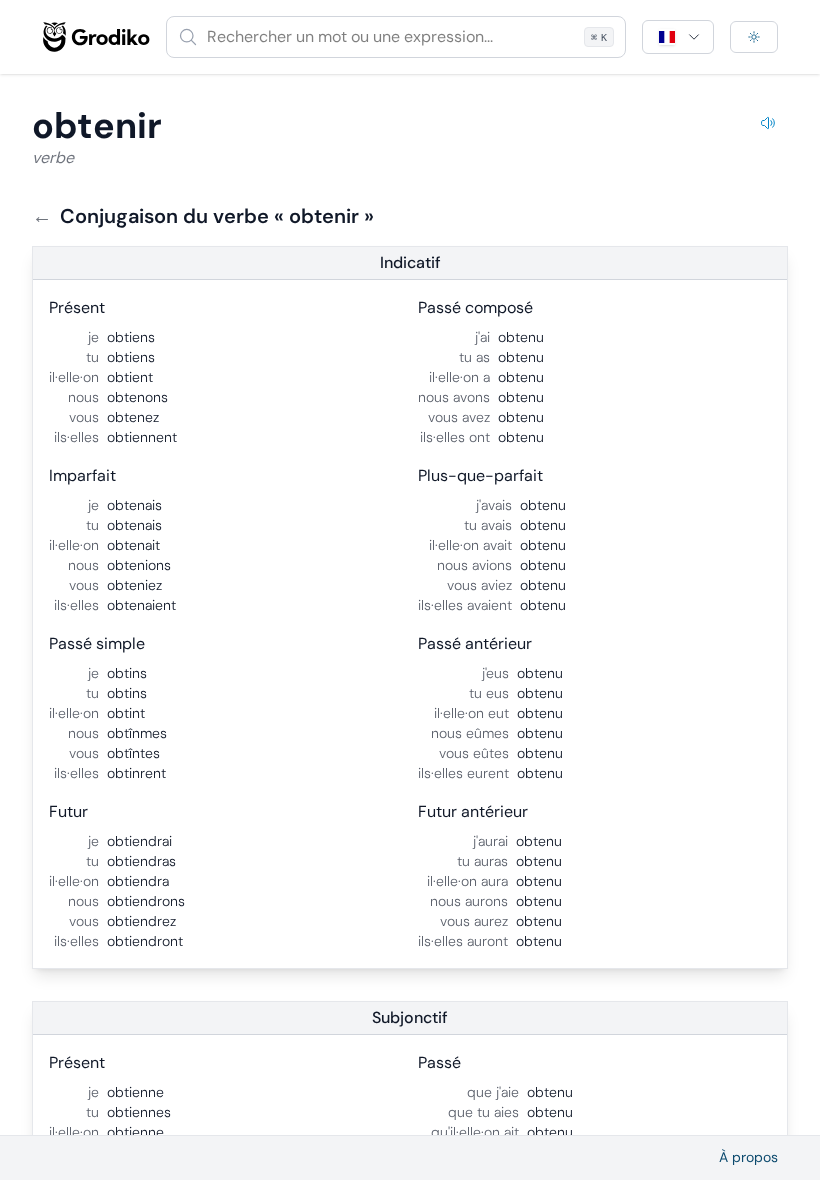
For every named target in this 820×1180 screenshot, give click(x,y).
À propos (748, 1157)
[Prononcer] (768, 126)
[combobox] (396, 37)
